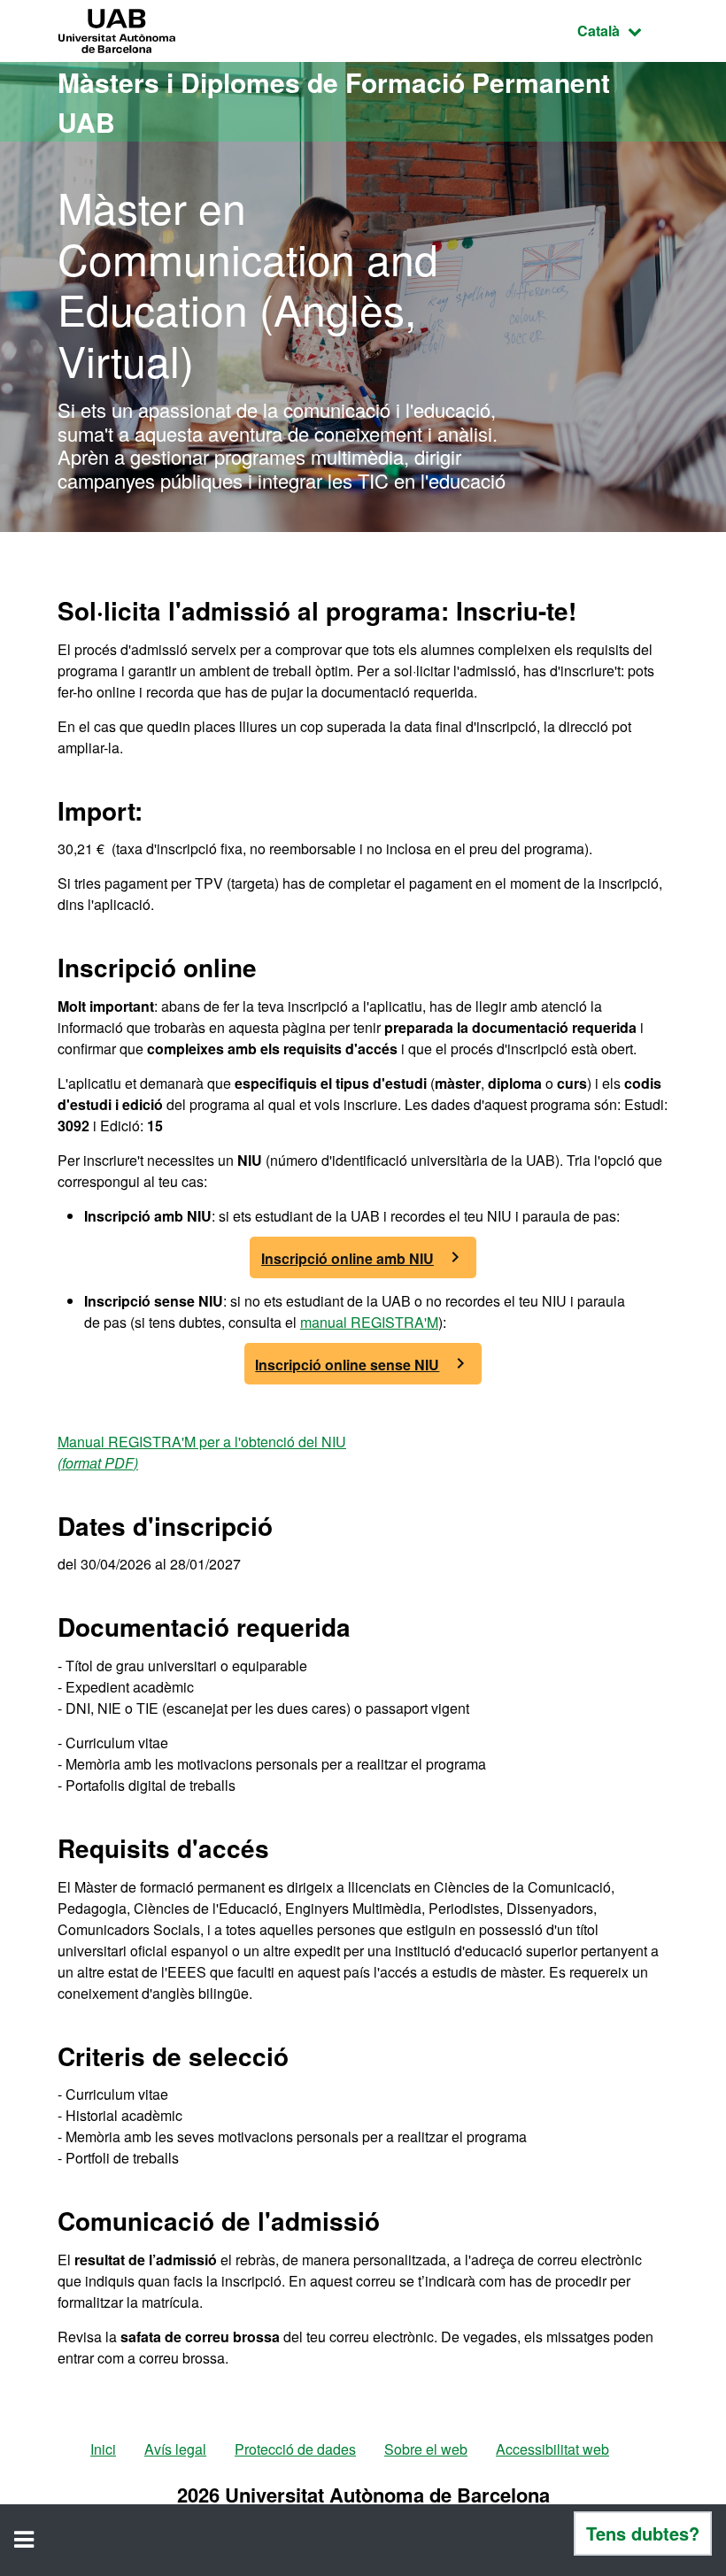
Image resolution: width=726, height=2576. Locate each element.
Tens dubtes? (643, 2533)
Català (623, 30)
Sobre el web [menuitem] (426, 2449)
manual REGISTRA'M (369, 1322)
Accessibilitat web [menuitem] (552, 2449)
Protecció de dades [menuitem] (295, 2449)
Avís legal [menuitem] (175, 2449)
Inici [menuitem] (103, 2449)
